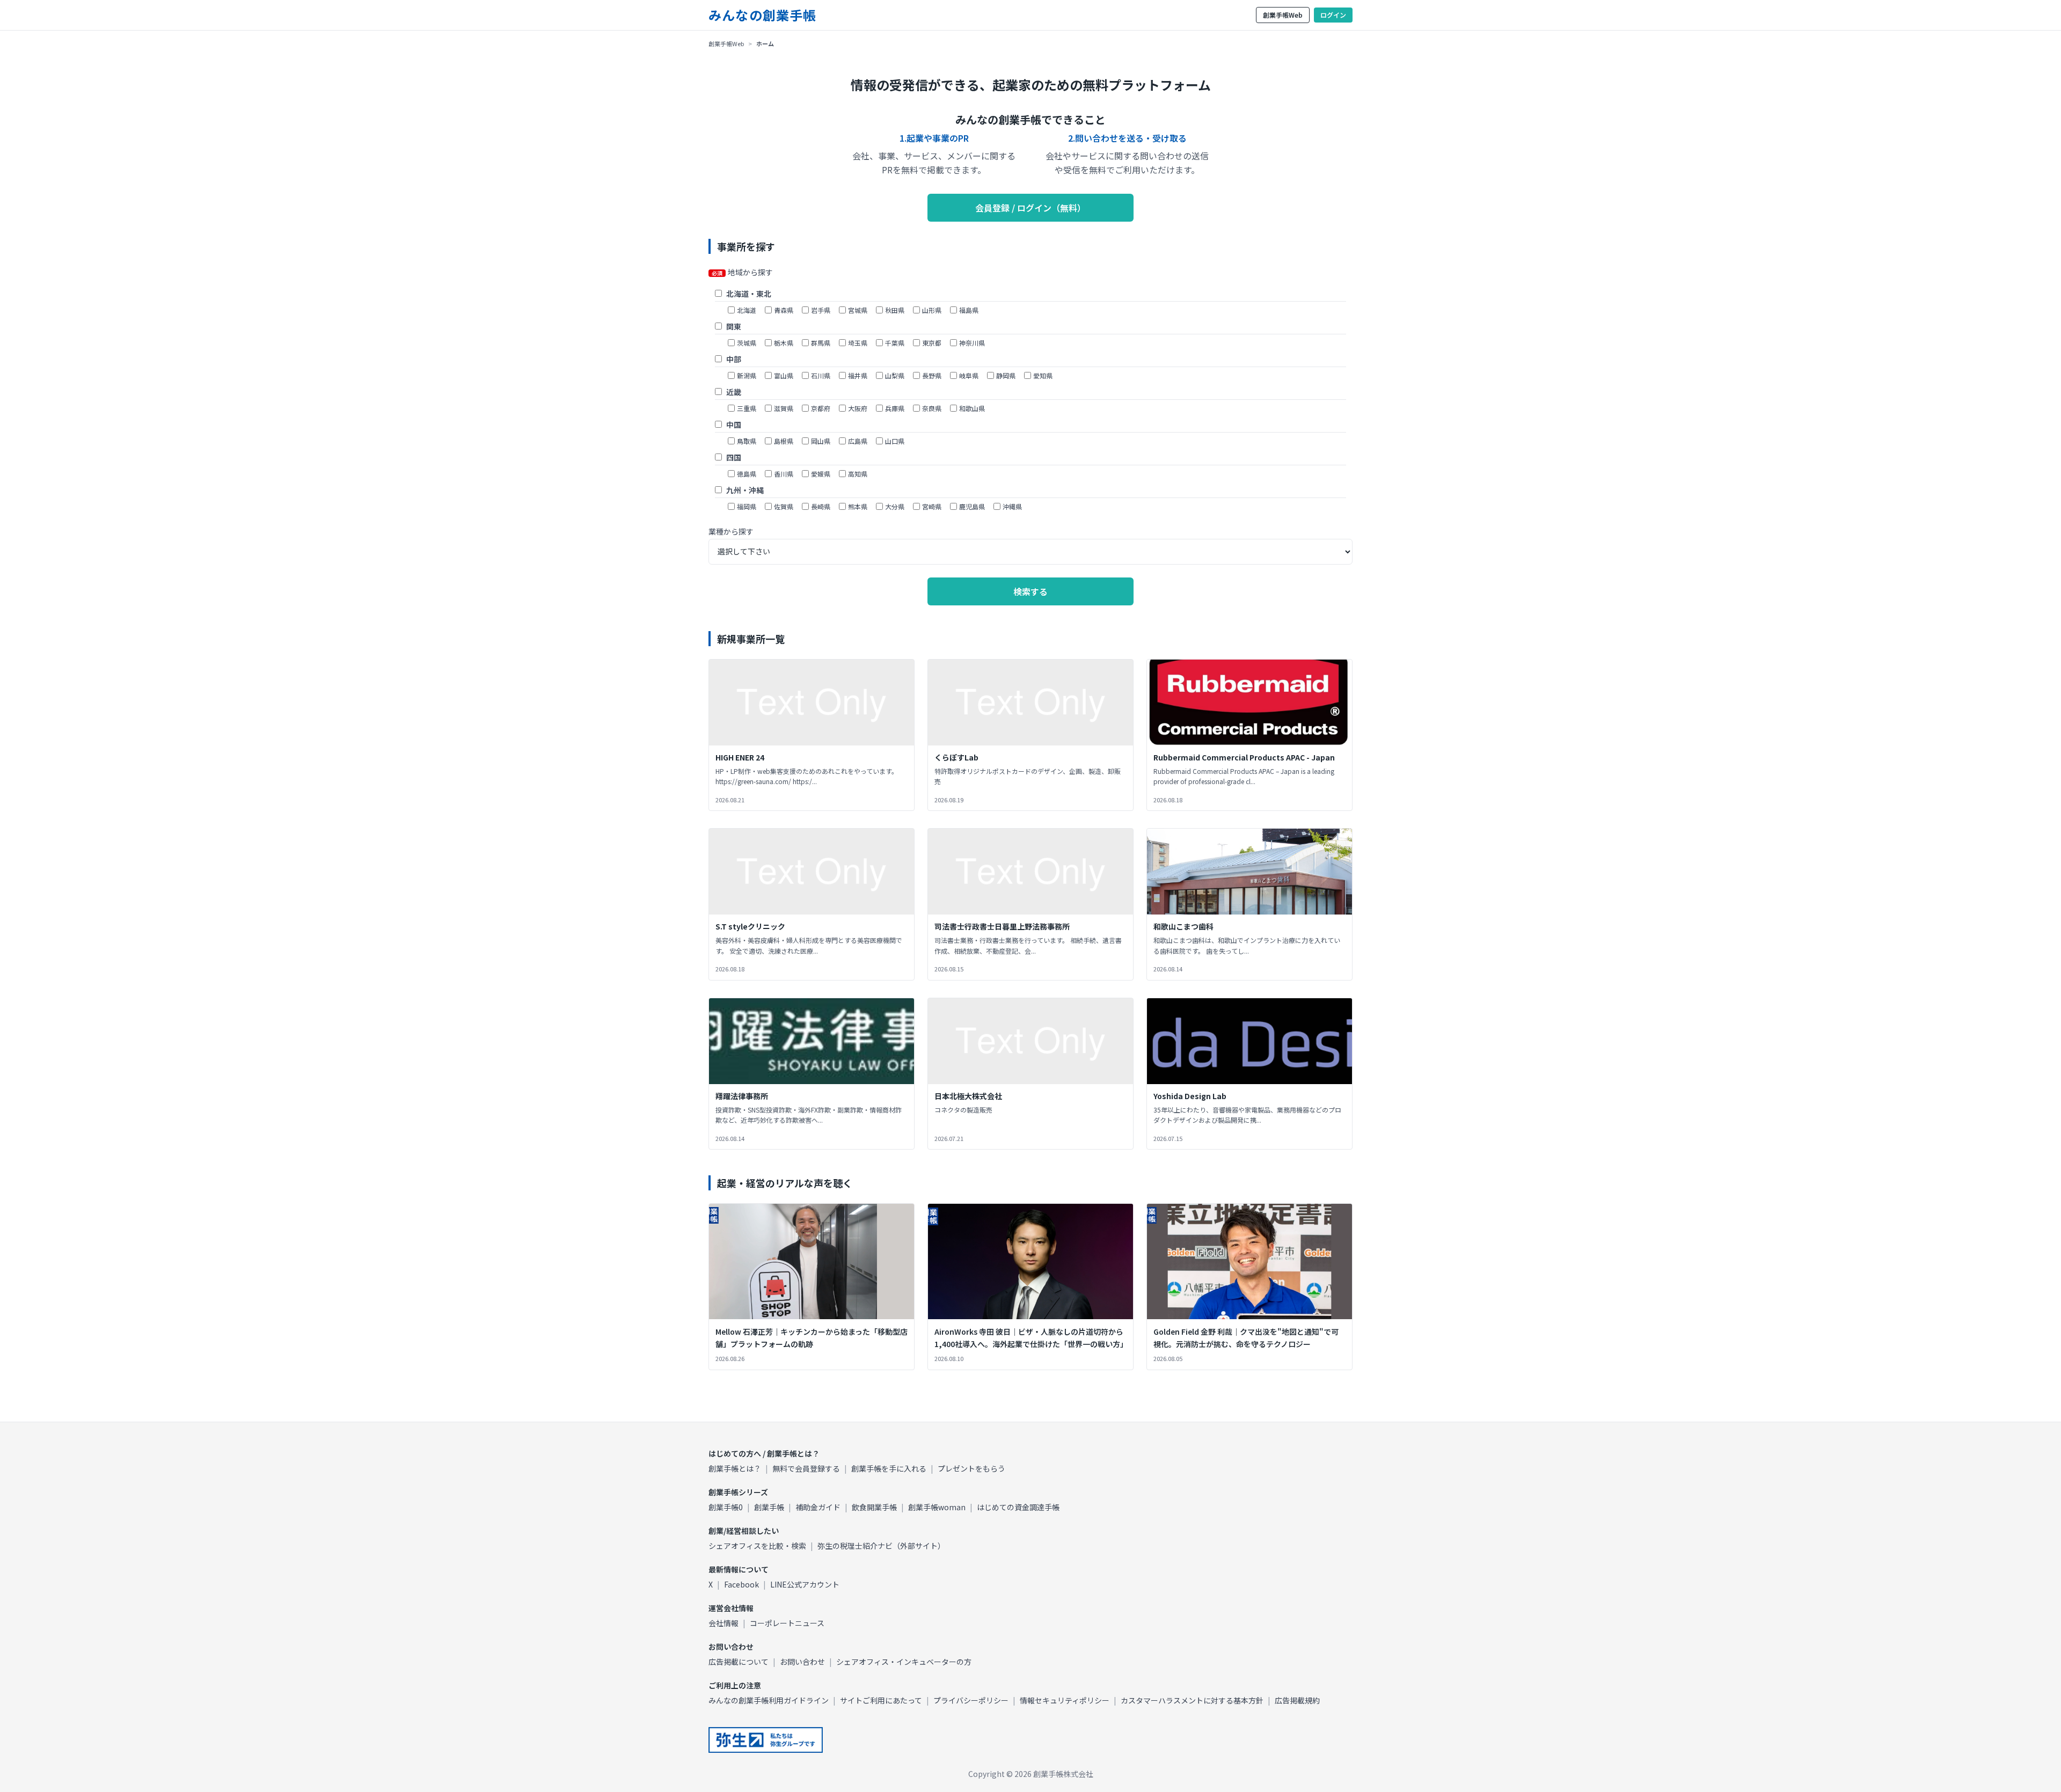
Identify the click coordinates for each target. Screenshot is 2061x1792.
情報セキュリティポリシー (1065, 1700)
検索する (1030, 591)
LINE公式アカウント (805, 1584)
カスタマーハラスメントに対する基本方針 (1192, 1700)
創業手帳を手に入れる (889, 1468)
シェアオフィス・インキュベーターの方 (904, 1662)
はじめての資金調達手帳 (1018, 1507)
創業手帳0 (726, 1507)
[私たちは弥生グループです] (766, 1740)
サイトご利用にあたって (881, 1700)
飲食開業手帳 (874, 1507)
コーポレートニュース (787, 1623)
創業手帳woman (937, 1507)
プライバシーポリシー (971, 1700)
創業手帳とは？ (735, 1468)
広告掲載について (739, 1662)
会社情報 (723, 1623)
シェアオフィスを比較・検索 (757, 1546)
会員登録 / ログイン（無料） (1030, 208)
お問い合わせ (802, 1662)
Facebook (741, 1584)
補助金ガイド (818, 1507)
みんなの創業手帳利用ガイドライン (769, 1700)
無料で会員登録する (806, 1468)
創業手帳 (769, 1507)
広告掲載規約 (1297, 1700)
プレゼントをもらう (971, 1468)
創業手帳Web (1283, 15)
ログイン (1333, 15)
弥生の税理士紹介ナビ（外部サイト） (881, 1546)
